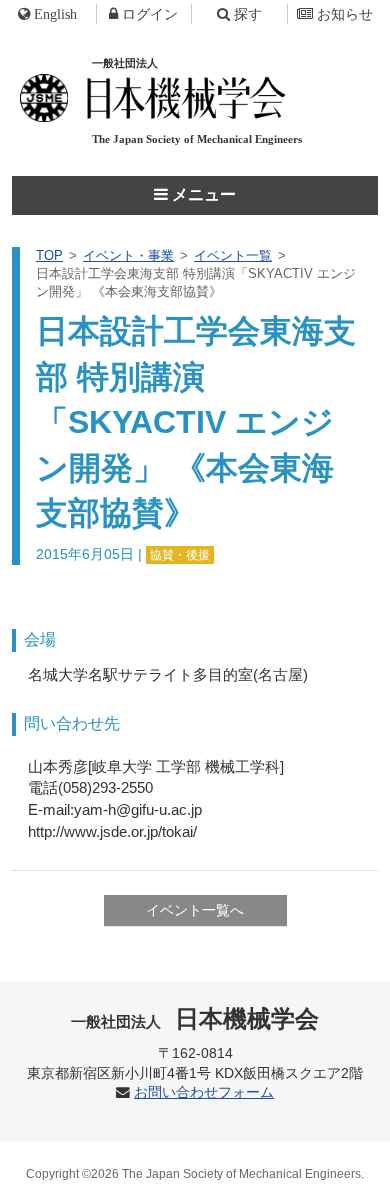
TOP (49, 255)
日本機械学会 (195, 1018)
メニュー (202, 194)
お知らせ (345, 14)
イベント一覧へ (195, 910)
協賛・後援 (180, 555)
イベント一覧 (233, 255)
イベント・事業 (128, 255)
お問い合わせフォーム (204, 1092)
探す (248, 14)
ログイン (150, 14)
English (55, 14)
